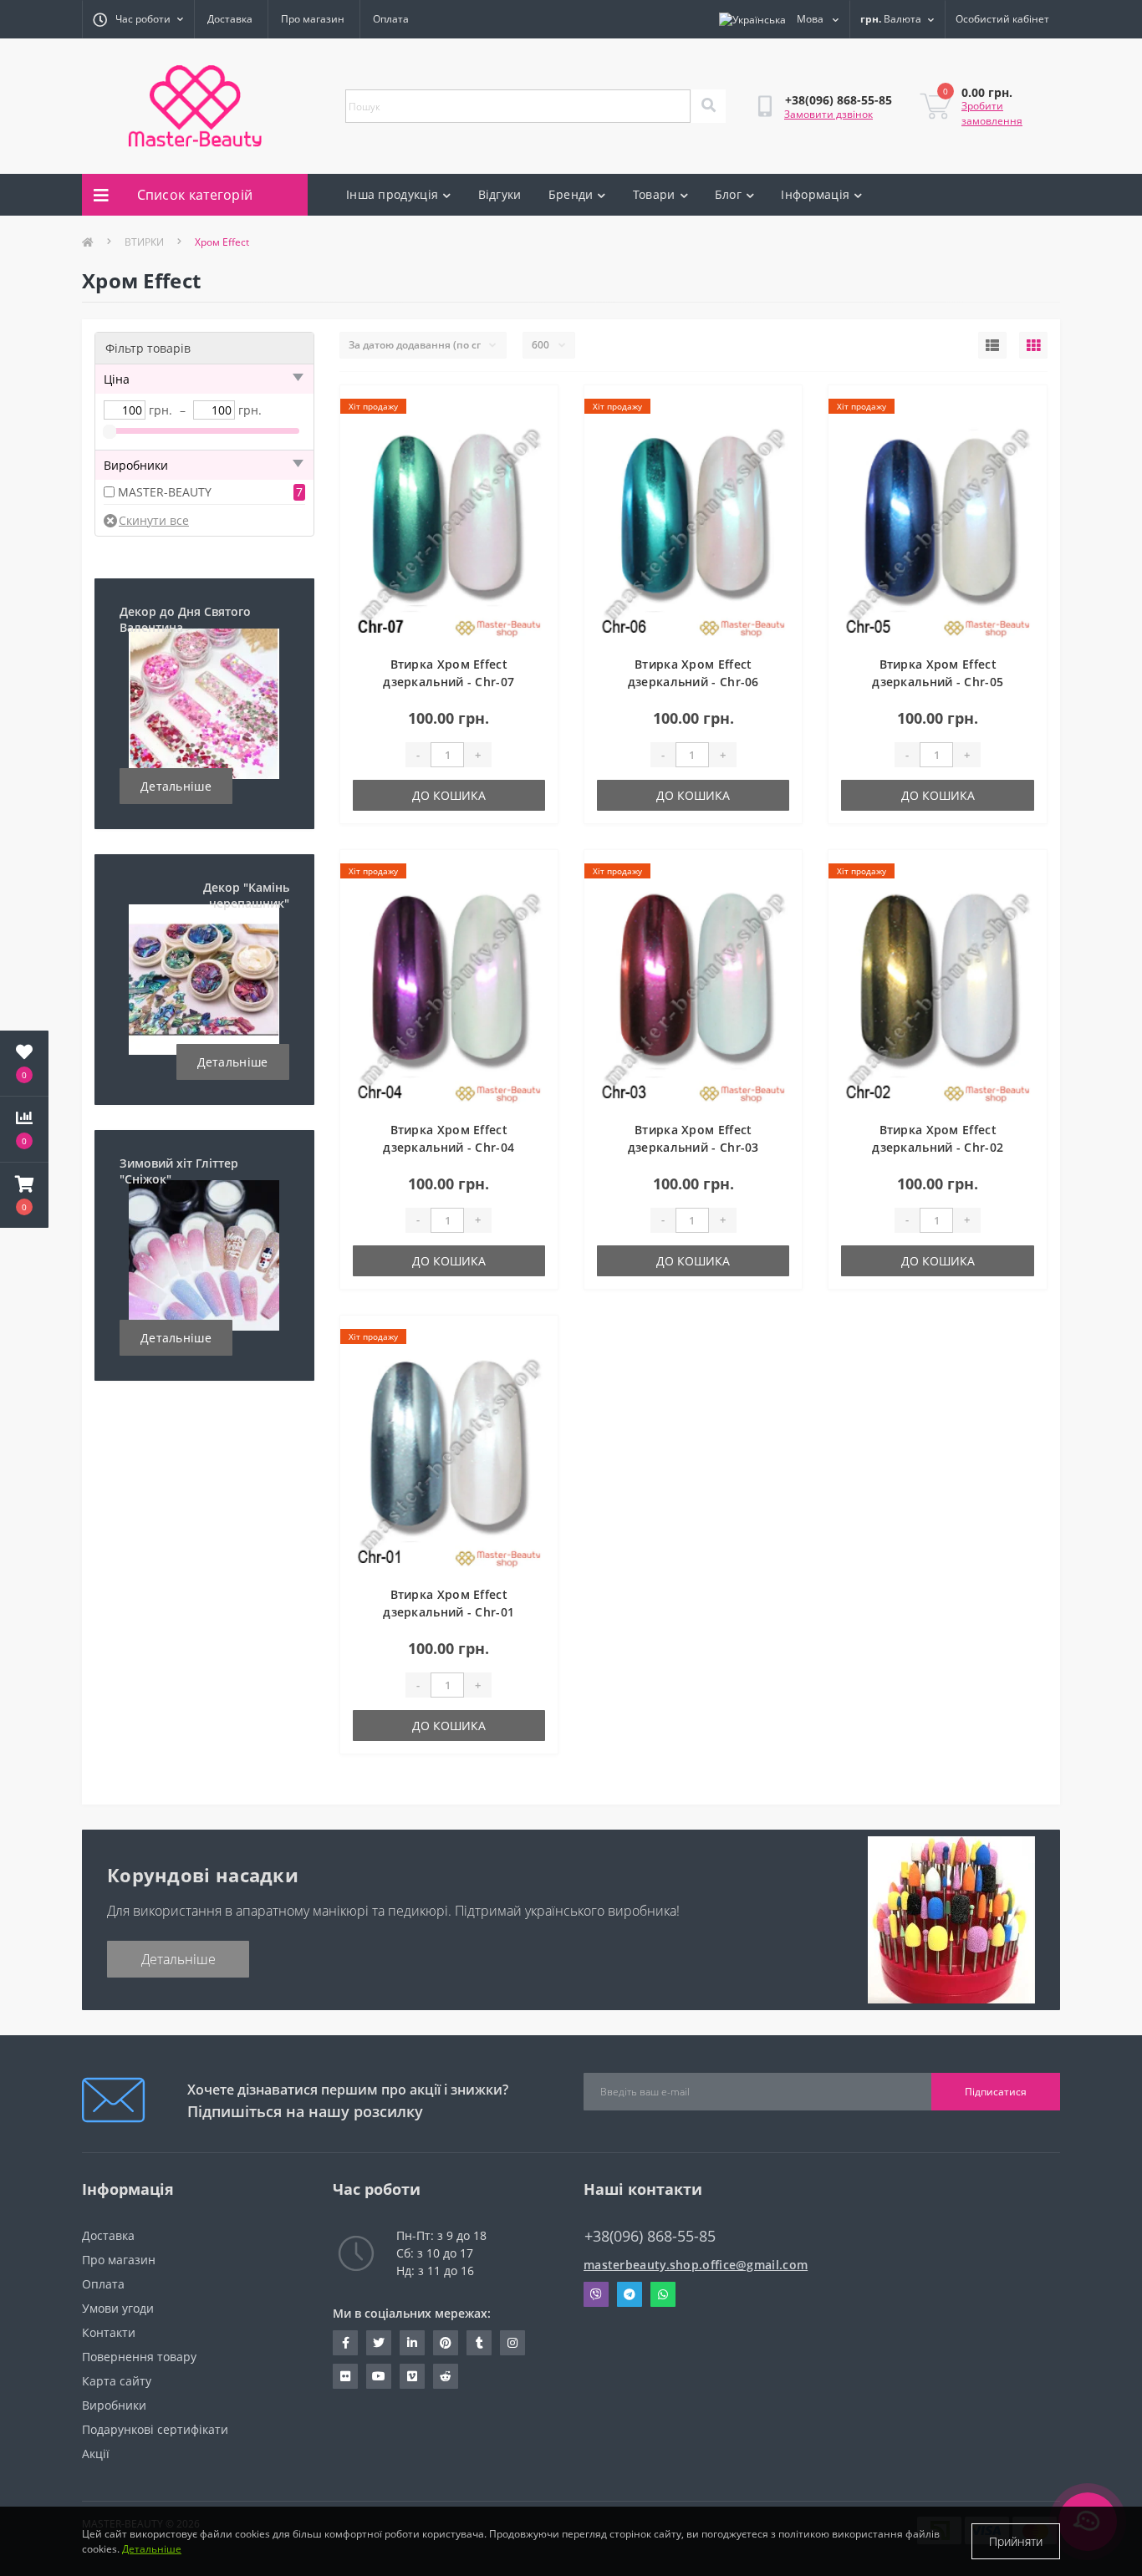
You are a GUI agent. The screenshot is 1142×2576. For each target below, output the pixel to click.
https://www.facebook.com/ (345, 2343)
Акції (96, 2454)
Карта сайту (117, 2381)
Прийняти (1016, 2541)
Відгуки (500, 194)
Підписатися (996, 2092)
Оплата (391, 19)
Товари (654, 194)
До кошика (449, 795)
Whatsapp (663, 2294)
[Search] (708, 106)
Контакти (109, 2332)
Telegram (630, 2294)
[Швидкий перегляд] (531, 461)
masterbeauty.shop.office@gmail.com (696, 2265)
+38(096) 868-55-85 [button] (650, 2236)
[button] (24, 1195)
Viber (596, 2294)
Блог (728, 194)
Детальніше (176, 786)
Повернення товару (139, 2357)
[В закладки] (531, 408)
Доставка (230, 19)
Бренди (571, 194)
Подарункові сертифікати (155, 2429)
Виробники (114, 2405)
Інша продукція (392, 194)
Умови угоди (118, 2308)
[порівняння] (531, 435)
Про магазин (313, 19)
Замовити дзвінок (828, 114)
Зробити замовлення (992, 113)
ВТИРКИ (144, 242)
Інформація (815, 194)
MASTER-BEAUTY (165, 492)
